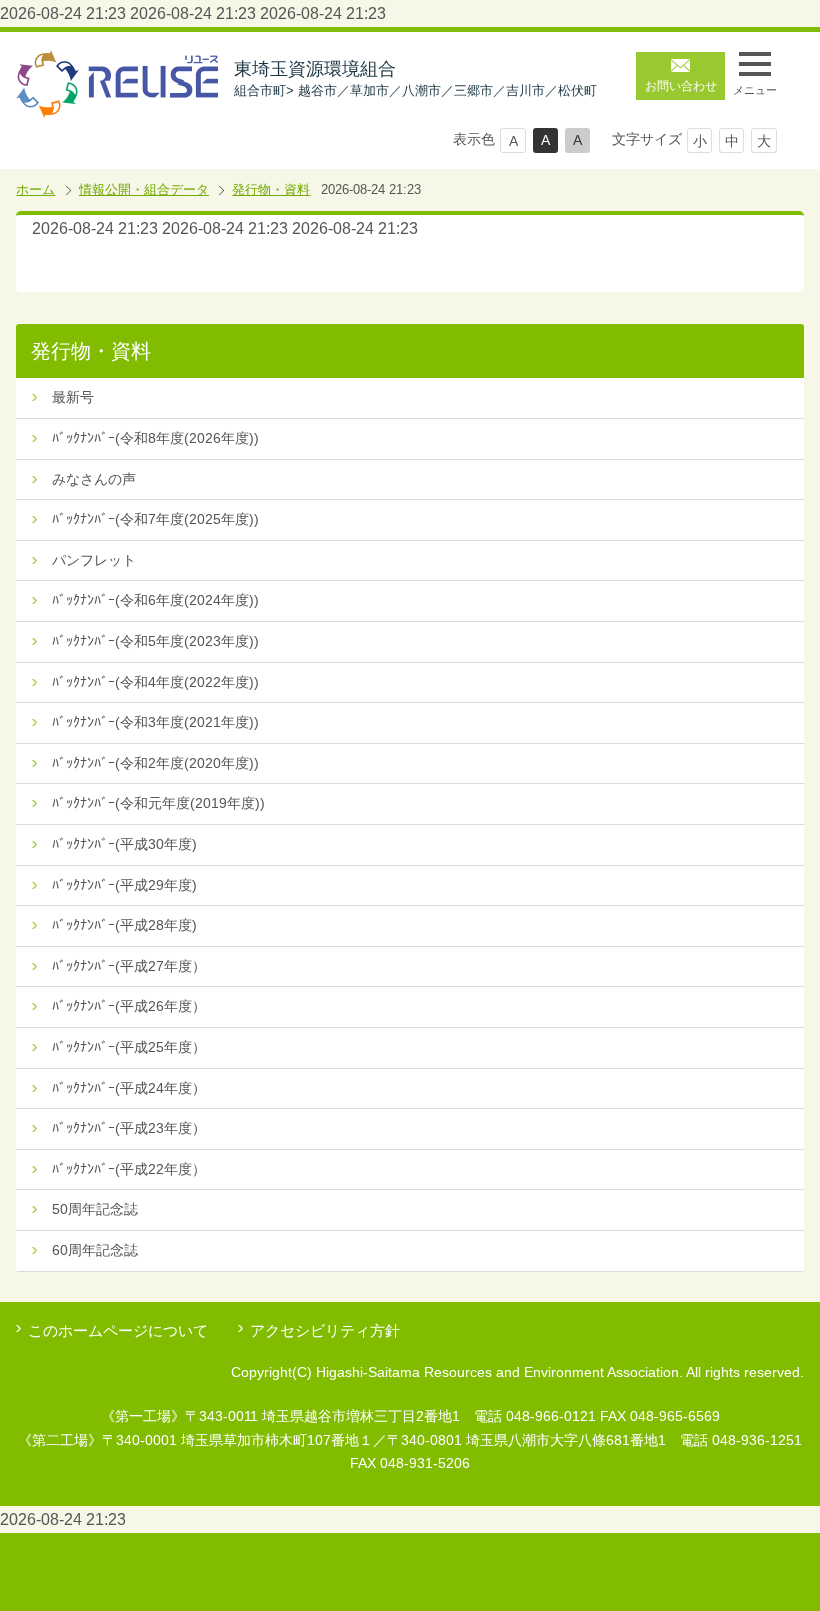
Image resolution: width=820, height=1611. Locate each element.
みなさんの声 (94, 479)
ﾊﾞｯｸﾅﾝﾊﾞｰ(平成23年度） (129, 1128)
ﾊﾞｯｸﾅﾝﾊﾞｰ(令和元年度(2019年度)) (158, 803)
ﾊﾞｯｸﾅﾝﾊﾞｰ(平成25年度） (129, 1047)
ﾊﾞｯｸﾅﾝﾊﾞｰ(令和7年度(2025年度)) (155, 519)
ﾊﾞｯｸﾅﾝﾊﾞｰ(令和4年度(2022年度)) (155, 682)
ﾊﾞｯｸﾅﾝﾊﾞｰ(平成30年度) (124, 844)
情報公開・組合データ (144, 189)
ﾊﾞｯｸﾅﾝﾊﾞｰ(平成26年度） (129, 1006)
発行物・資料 (271, 189)
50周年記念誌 (95, 1209)
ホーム (35, 189)
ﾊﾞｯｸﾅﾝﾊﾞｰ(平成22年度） (129, 1169)
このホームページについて (118, 1330)
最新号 (73, 397)
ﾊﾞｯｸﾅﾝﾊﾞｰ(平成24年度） (129, 1088)
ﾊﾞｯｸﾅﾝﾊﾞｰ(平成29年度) (124, 885)
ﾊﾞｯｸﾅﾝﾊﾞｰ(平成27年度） (129, 966)
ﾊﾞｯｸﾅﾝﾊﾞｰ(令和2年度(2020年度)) (155, 763)
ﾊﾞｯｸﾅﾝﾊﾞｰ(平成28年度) (124, 925)
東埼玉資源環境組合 (415, 78)
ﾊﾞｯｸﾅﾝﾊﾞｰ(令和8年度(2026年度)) (155, 438)
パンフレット (94, 560)
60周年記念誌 (95, 1250)
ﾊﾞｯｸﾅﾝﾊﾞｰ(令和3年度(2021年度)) (155, 722)
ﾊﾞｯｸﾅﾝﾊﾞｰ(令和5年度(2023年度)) (155, 641)
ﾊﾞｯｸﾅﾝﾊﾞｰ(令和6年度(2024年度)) (155, 600)
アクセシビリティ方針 (325, 1330)
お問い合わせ (681, 86)
